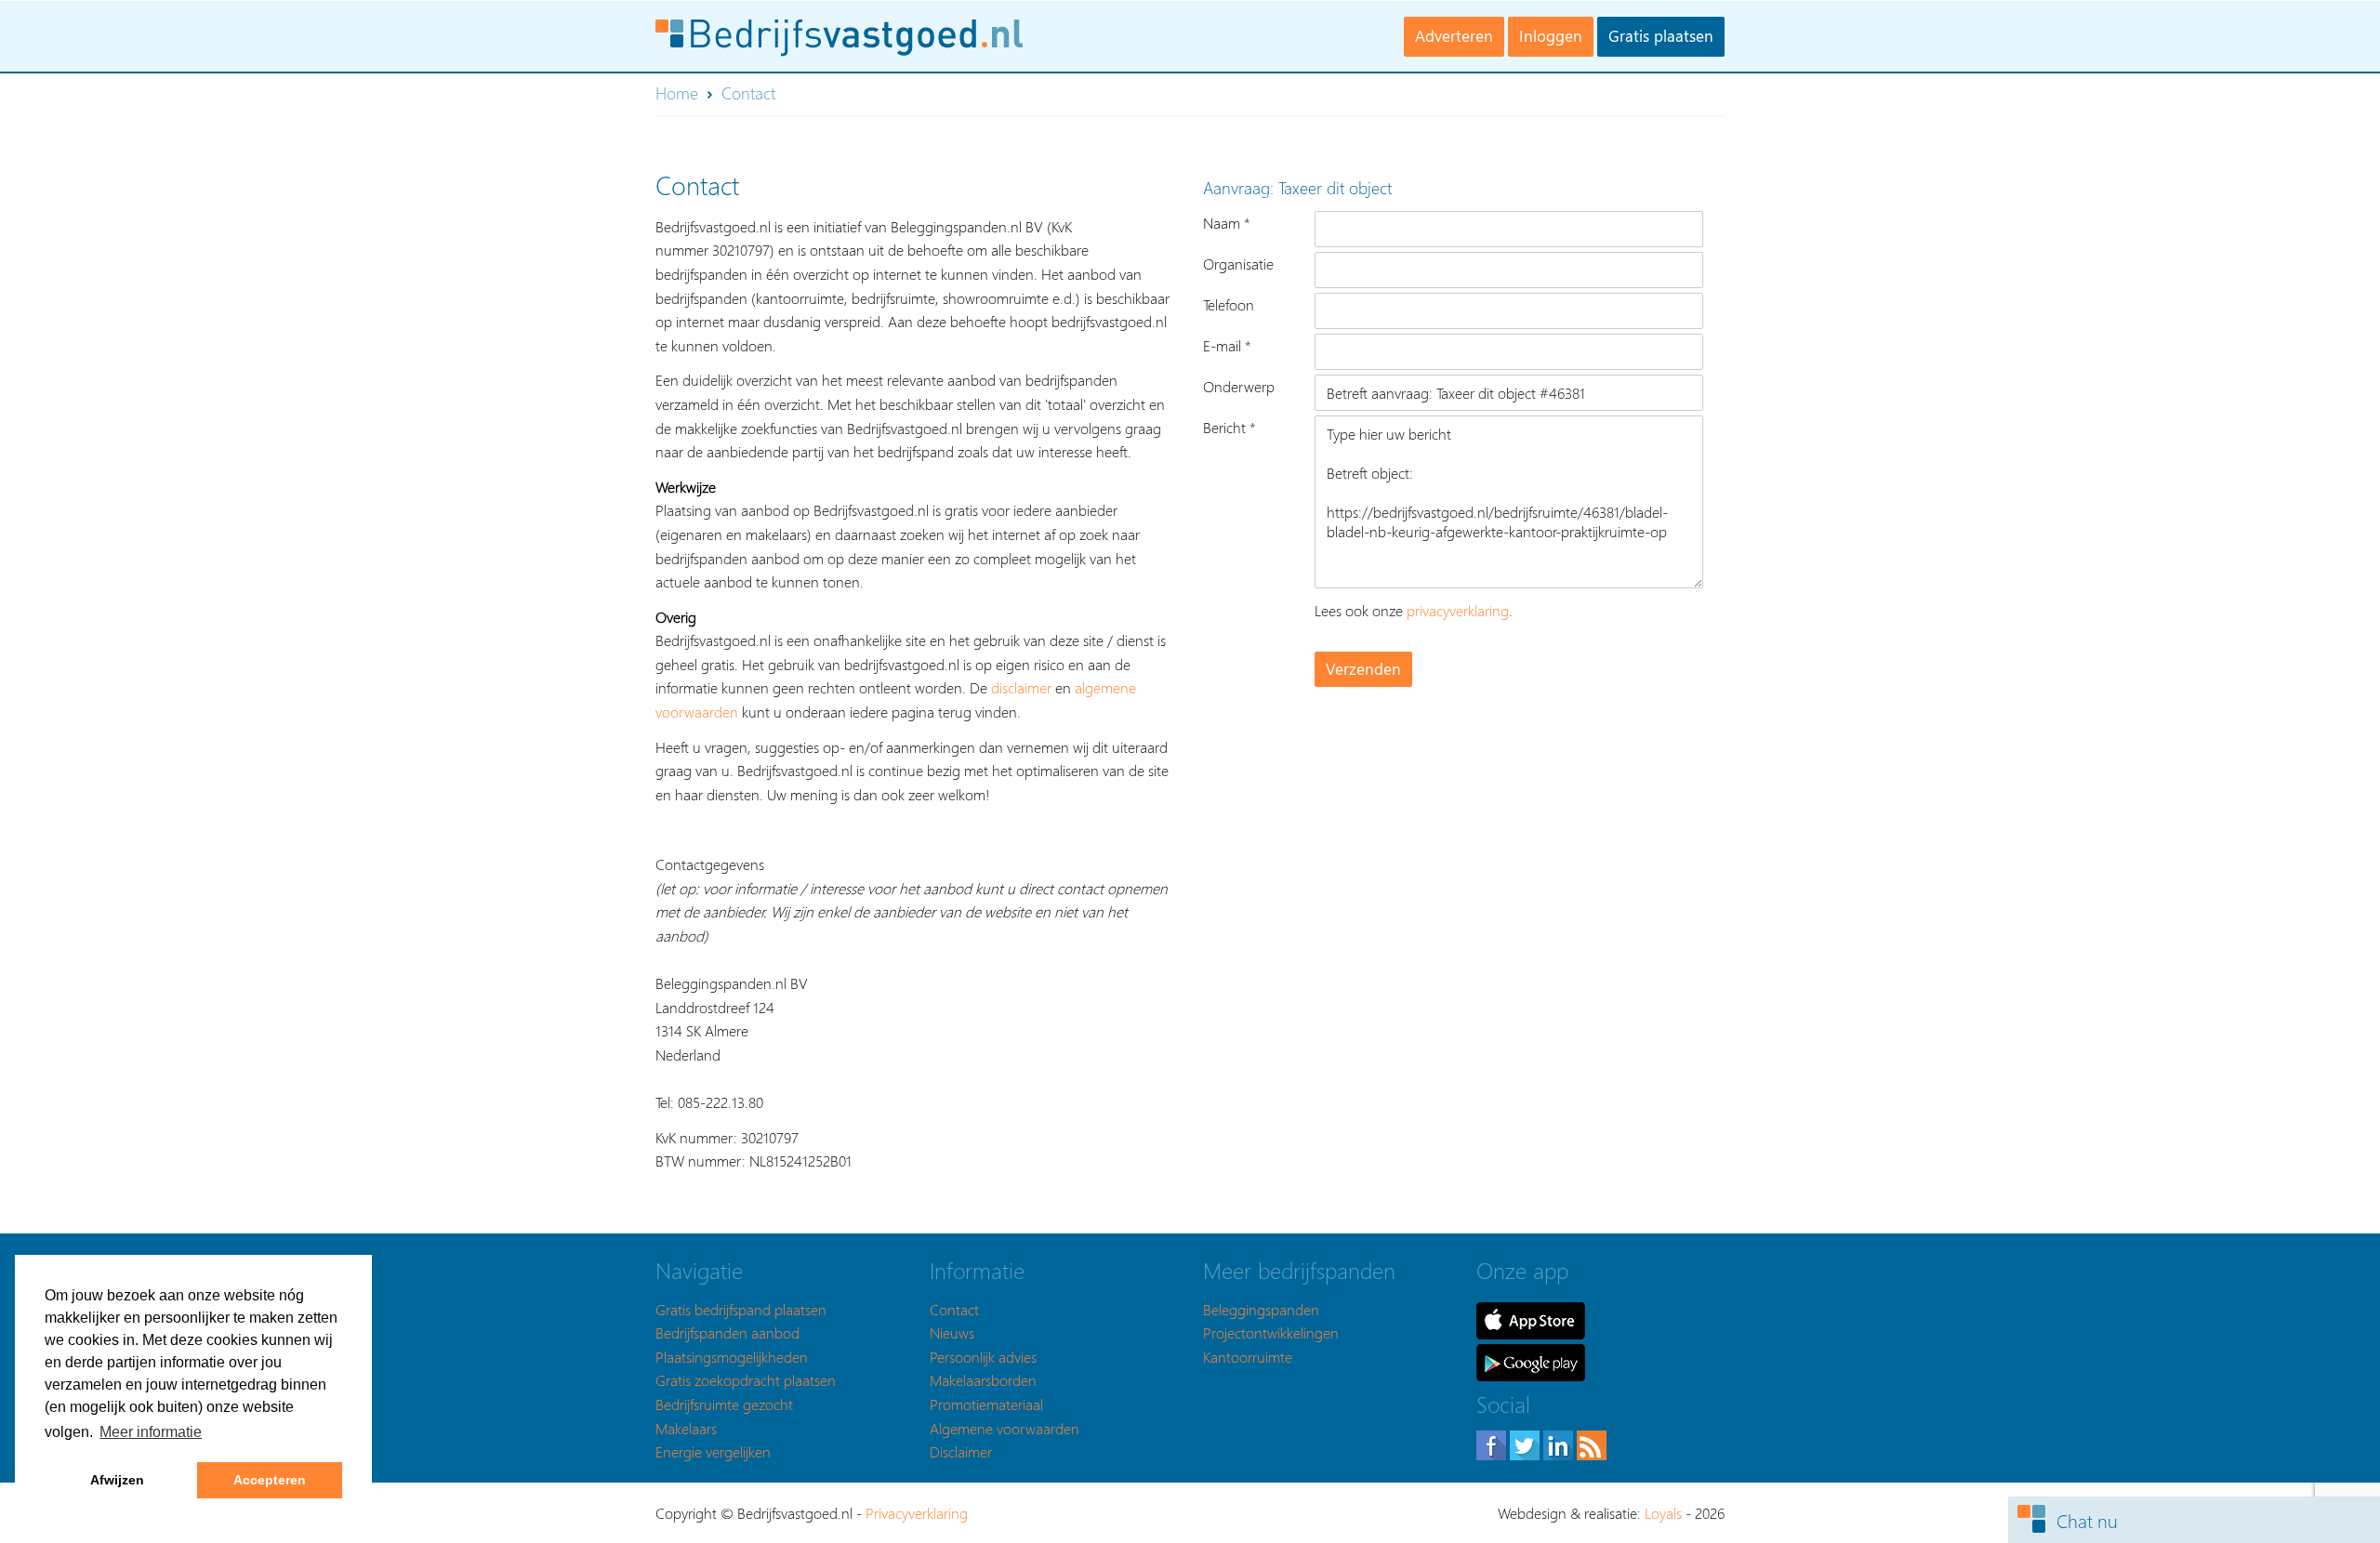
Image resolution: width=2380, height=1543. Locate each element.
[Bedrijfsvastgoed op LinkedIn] (1560, 1443)
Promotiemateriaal (986, 1404)
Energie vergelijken (713, 1451)
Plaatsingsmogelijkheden (732, 1357)
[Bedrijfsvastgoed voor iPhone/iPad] (1531, 1319)
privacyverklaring (1458, 610)
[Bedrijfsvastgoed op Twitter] (1527, 1443)
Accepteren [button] (270, 1480)
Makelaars (686, 1428)
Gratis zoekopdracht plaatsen (746, 1380)
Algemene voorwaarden (1005, 1428)
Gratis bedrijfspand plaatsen (741, 1309)
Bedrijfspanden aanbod (727, 1332)
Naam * (1227, 223)
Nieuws (952, 1332)
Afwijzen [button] (117, 1480)
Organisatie (1238, 264)
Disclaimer (961, 1451)
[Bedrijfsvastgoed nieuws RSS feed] (1592, 1443)
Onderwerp (1239, 386)
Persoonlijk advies (983, 1357)
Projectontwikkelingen (1271, 1332)
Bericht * (1230, 427)
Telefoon (1229, 304)
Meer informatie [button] (151, 1432)
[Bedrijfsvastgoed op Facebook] (1493, 1443)
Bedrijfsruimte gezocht (724, 1404)
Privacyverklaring (917, 1513)
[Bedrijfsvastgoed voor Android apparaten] (1531, 1360)
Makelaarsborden (983, 1380)
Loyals (1663, 1513)
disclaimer (1021, 687)
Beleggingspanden (1261, 1309)
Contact (954, 1309)
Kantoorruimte (1248, 1357)
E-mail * (1227, 345)
